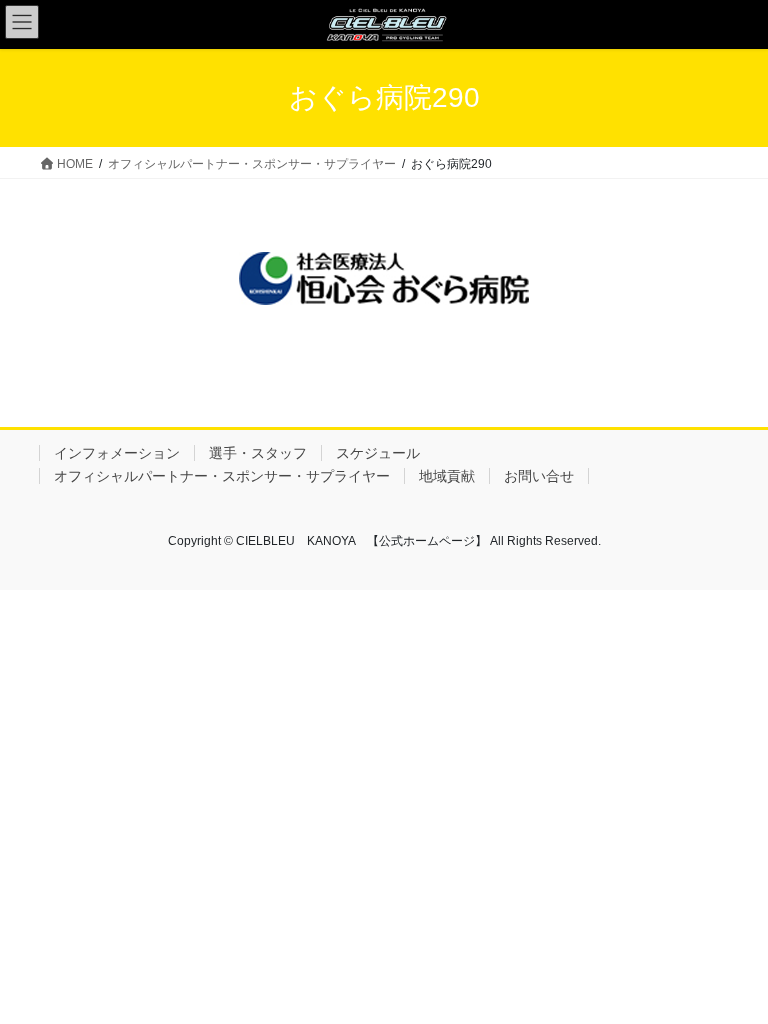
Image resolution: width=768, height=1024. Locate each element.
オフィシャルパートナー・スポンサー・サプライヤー (222, 476)
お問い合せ (539, 476)
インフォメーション (117, 453)
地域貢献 (447, 476)
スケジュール (378, 453)
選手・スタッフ (258, 453)
